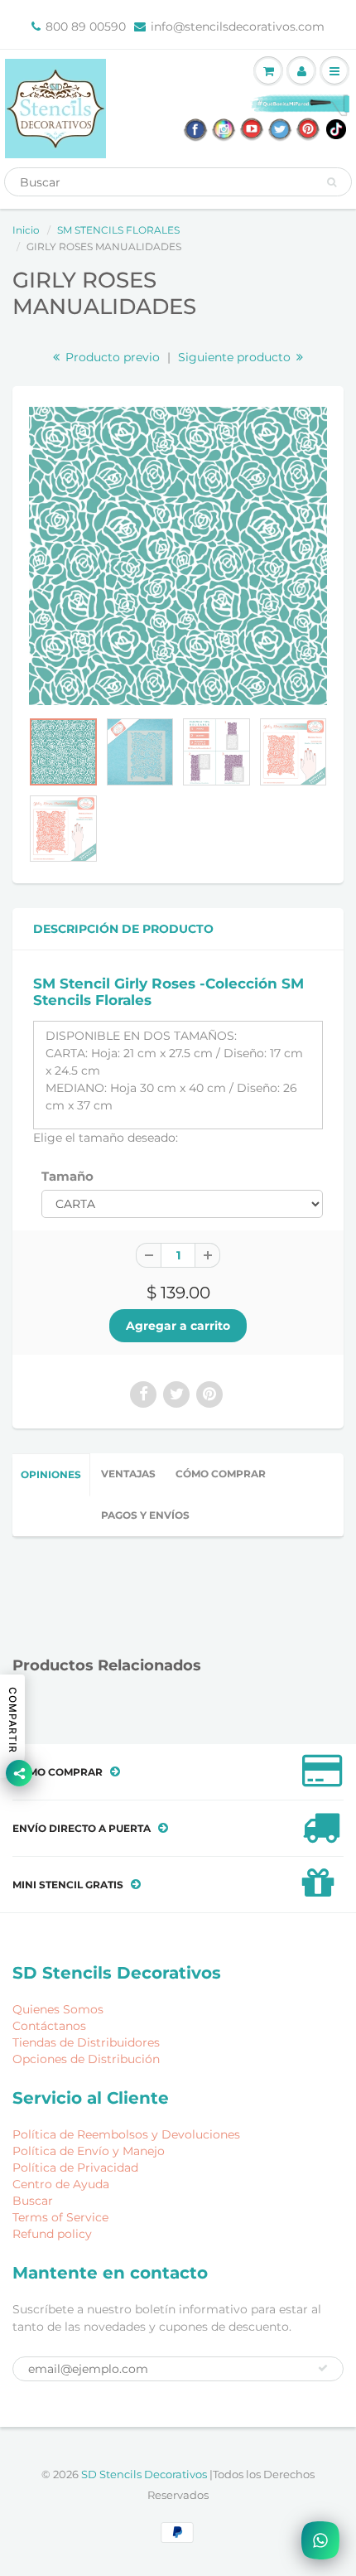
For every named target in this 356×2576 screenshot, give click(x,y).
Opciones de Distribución (86, 2059)
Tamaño (67, 1176)
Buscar (33, 2201)
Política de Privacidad (75, 2168)
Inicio (26, 230)
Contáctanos (49, 2026)
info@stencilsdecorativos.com (238, 27)
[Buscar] (332, 182)
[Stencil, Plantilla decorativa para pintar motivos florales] (178, 556)
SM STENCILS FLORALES (118, 230)
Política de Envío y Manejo (89, 2151)
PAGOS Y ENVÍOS (145, 1515)
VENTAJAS (128, 1474)
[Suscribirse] (323, 2368)
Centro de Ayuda (61, 2184)
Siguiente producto (236, 357)
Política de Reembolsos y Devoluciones (126, 2134)
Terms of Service (60, 2217)
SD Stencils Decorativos (145, 2474)
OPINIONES (51, 1474)
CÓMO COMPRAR (221, 1474)
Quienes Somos (58, 2009)
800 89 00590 (86, 27)
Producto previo (111, 357)
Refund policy (52, 2234)
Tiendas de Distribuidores (86, 2042)
